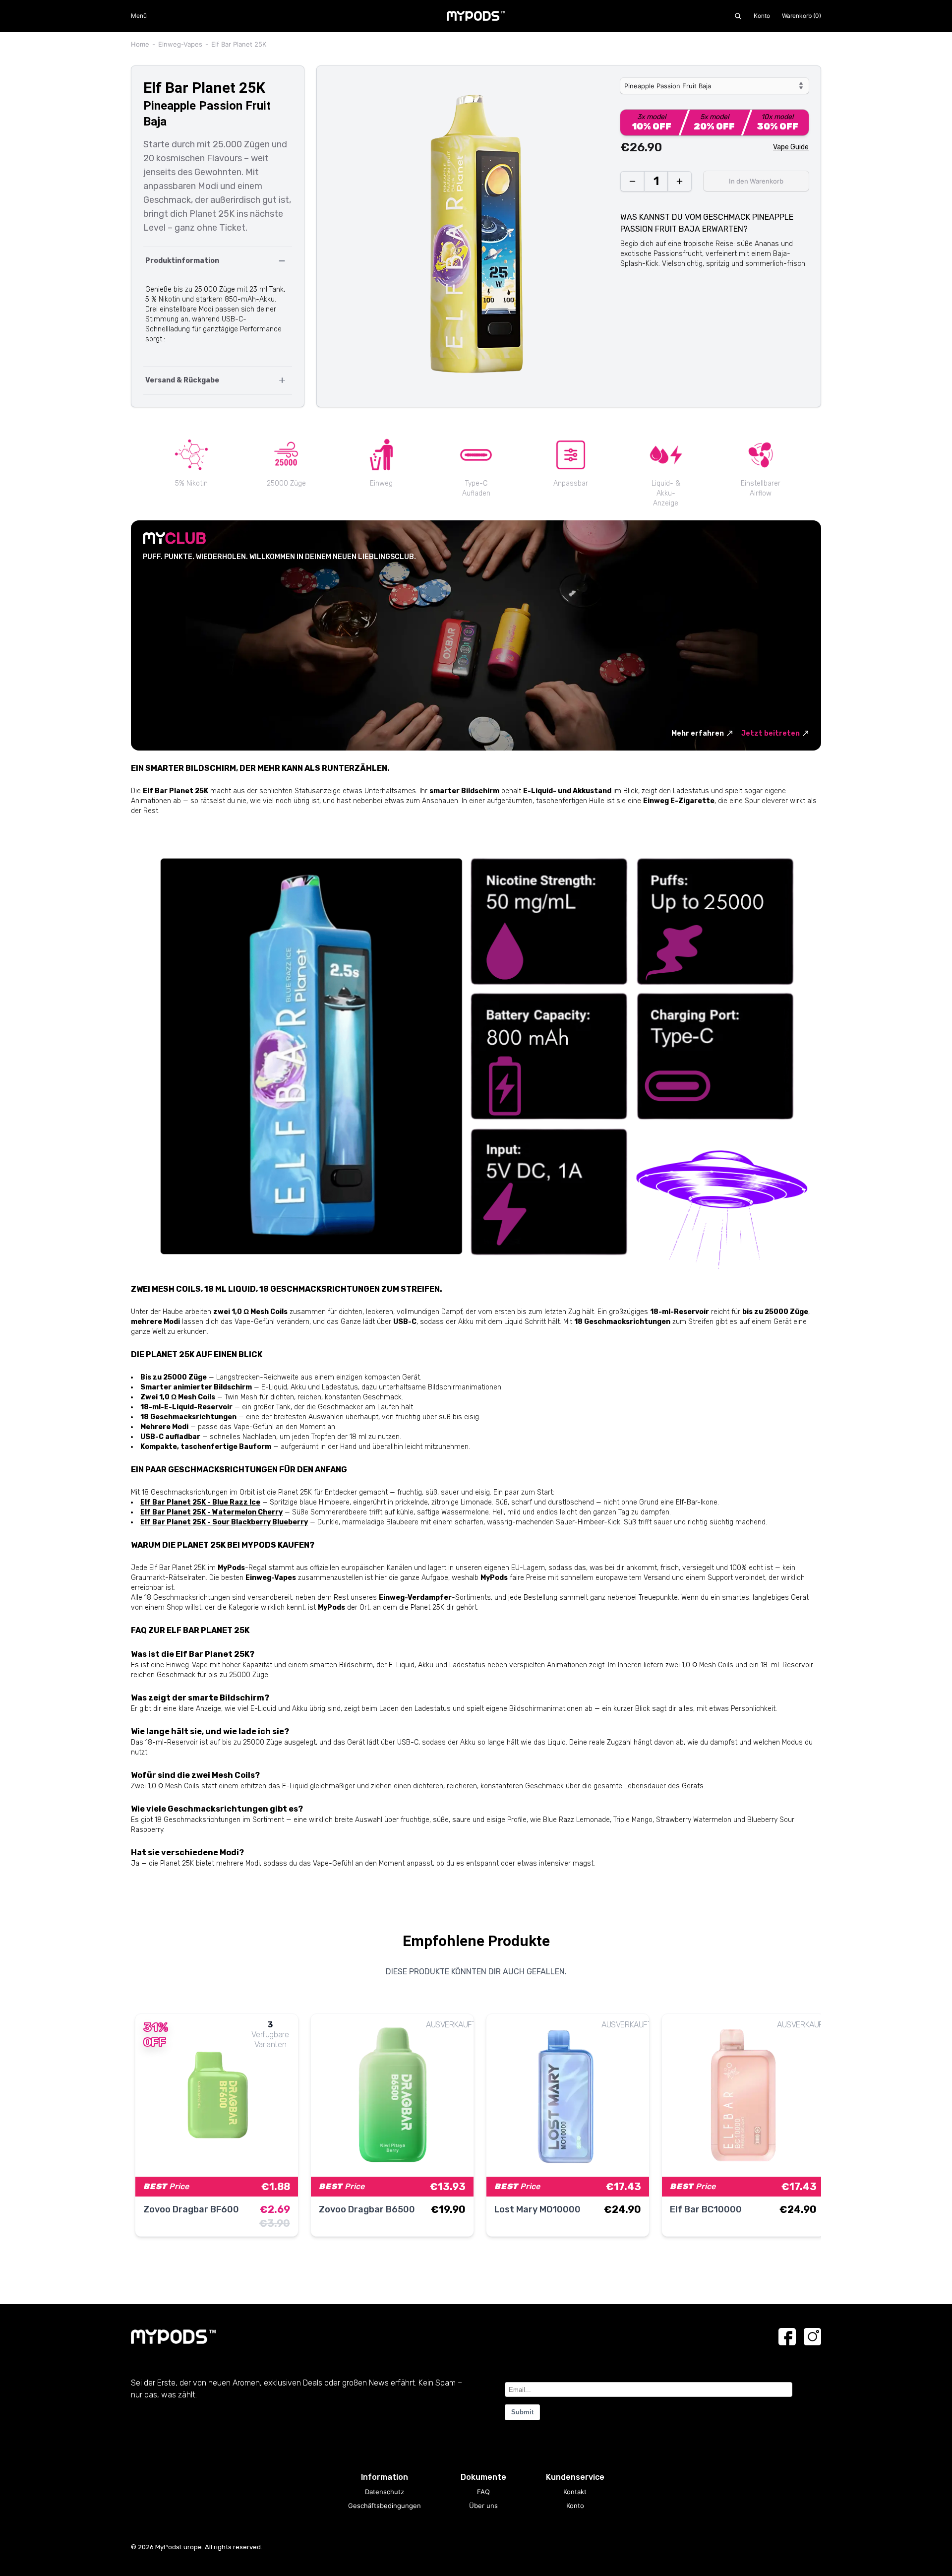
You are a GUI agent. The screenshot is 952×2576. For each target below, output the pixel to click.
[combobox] (714, 86)
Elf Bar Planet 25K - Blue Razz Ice (200, 1502)
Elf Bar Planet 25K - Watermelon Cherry (211, 1512)
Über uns (483, 2506)
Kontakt (575, 2492)
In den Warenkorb (756, 181)
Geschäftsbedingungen (385, 2506)
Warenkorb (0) (802, 16)
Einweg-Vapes (180, 44)
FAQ (483, 2492)
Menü (139, 16)
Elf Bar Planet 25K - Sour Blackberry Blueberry (224, 1522)
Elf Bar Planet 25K (239, 44)
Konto (762, 16)
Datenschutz (385, 2492)
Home (140, 44)
